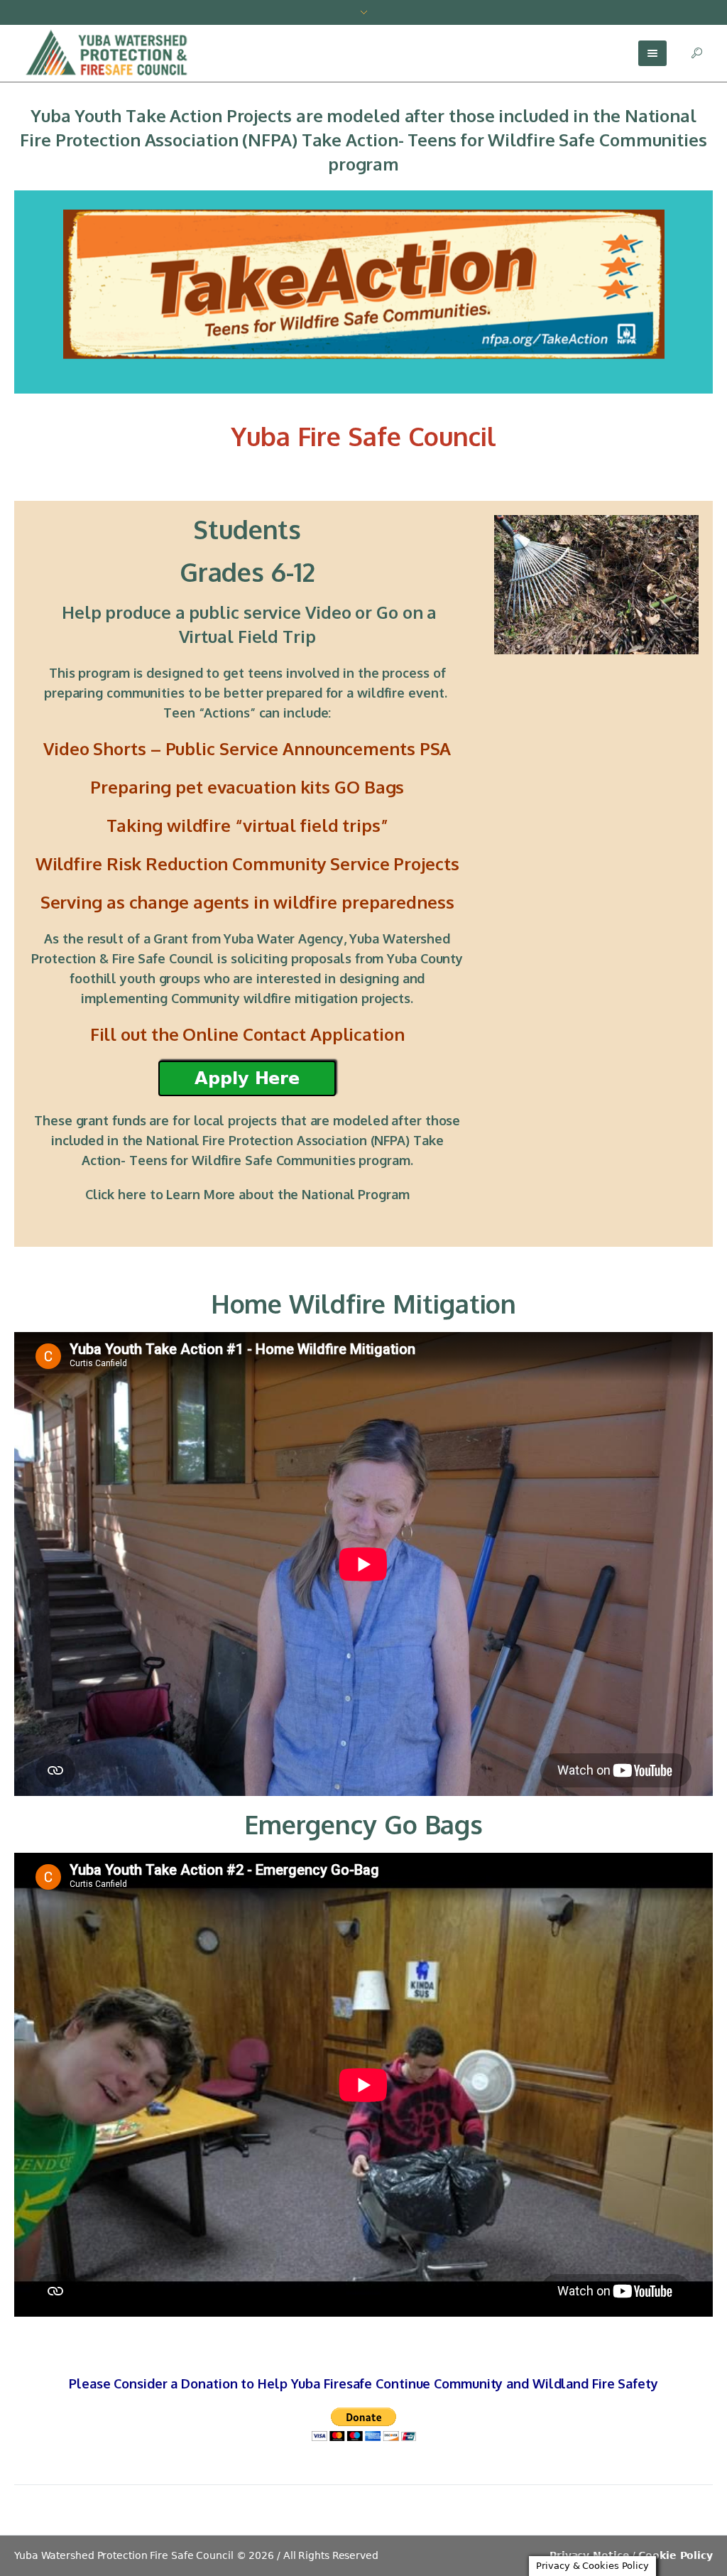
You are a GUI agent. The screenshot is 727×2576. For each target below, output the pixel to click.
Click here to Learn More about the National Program (247, 1194)
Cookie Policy (676, 2555)
